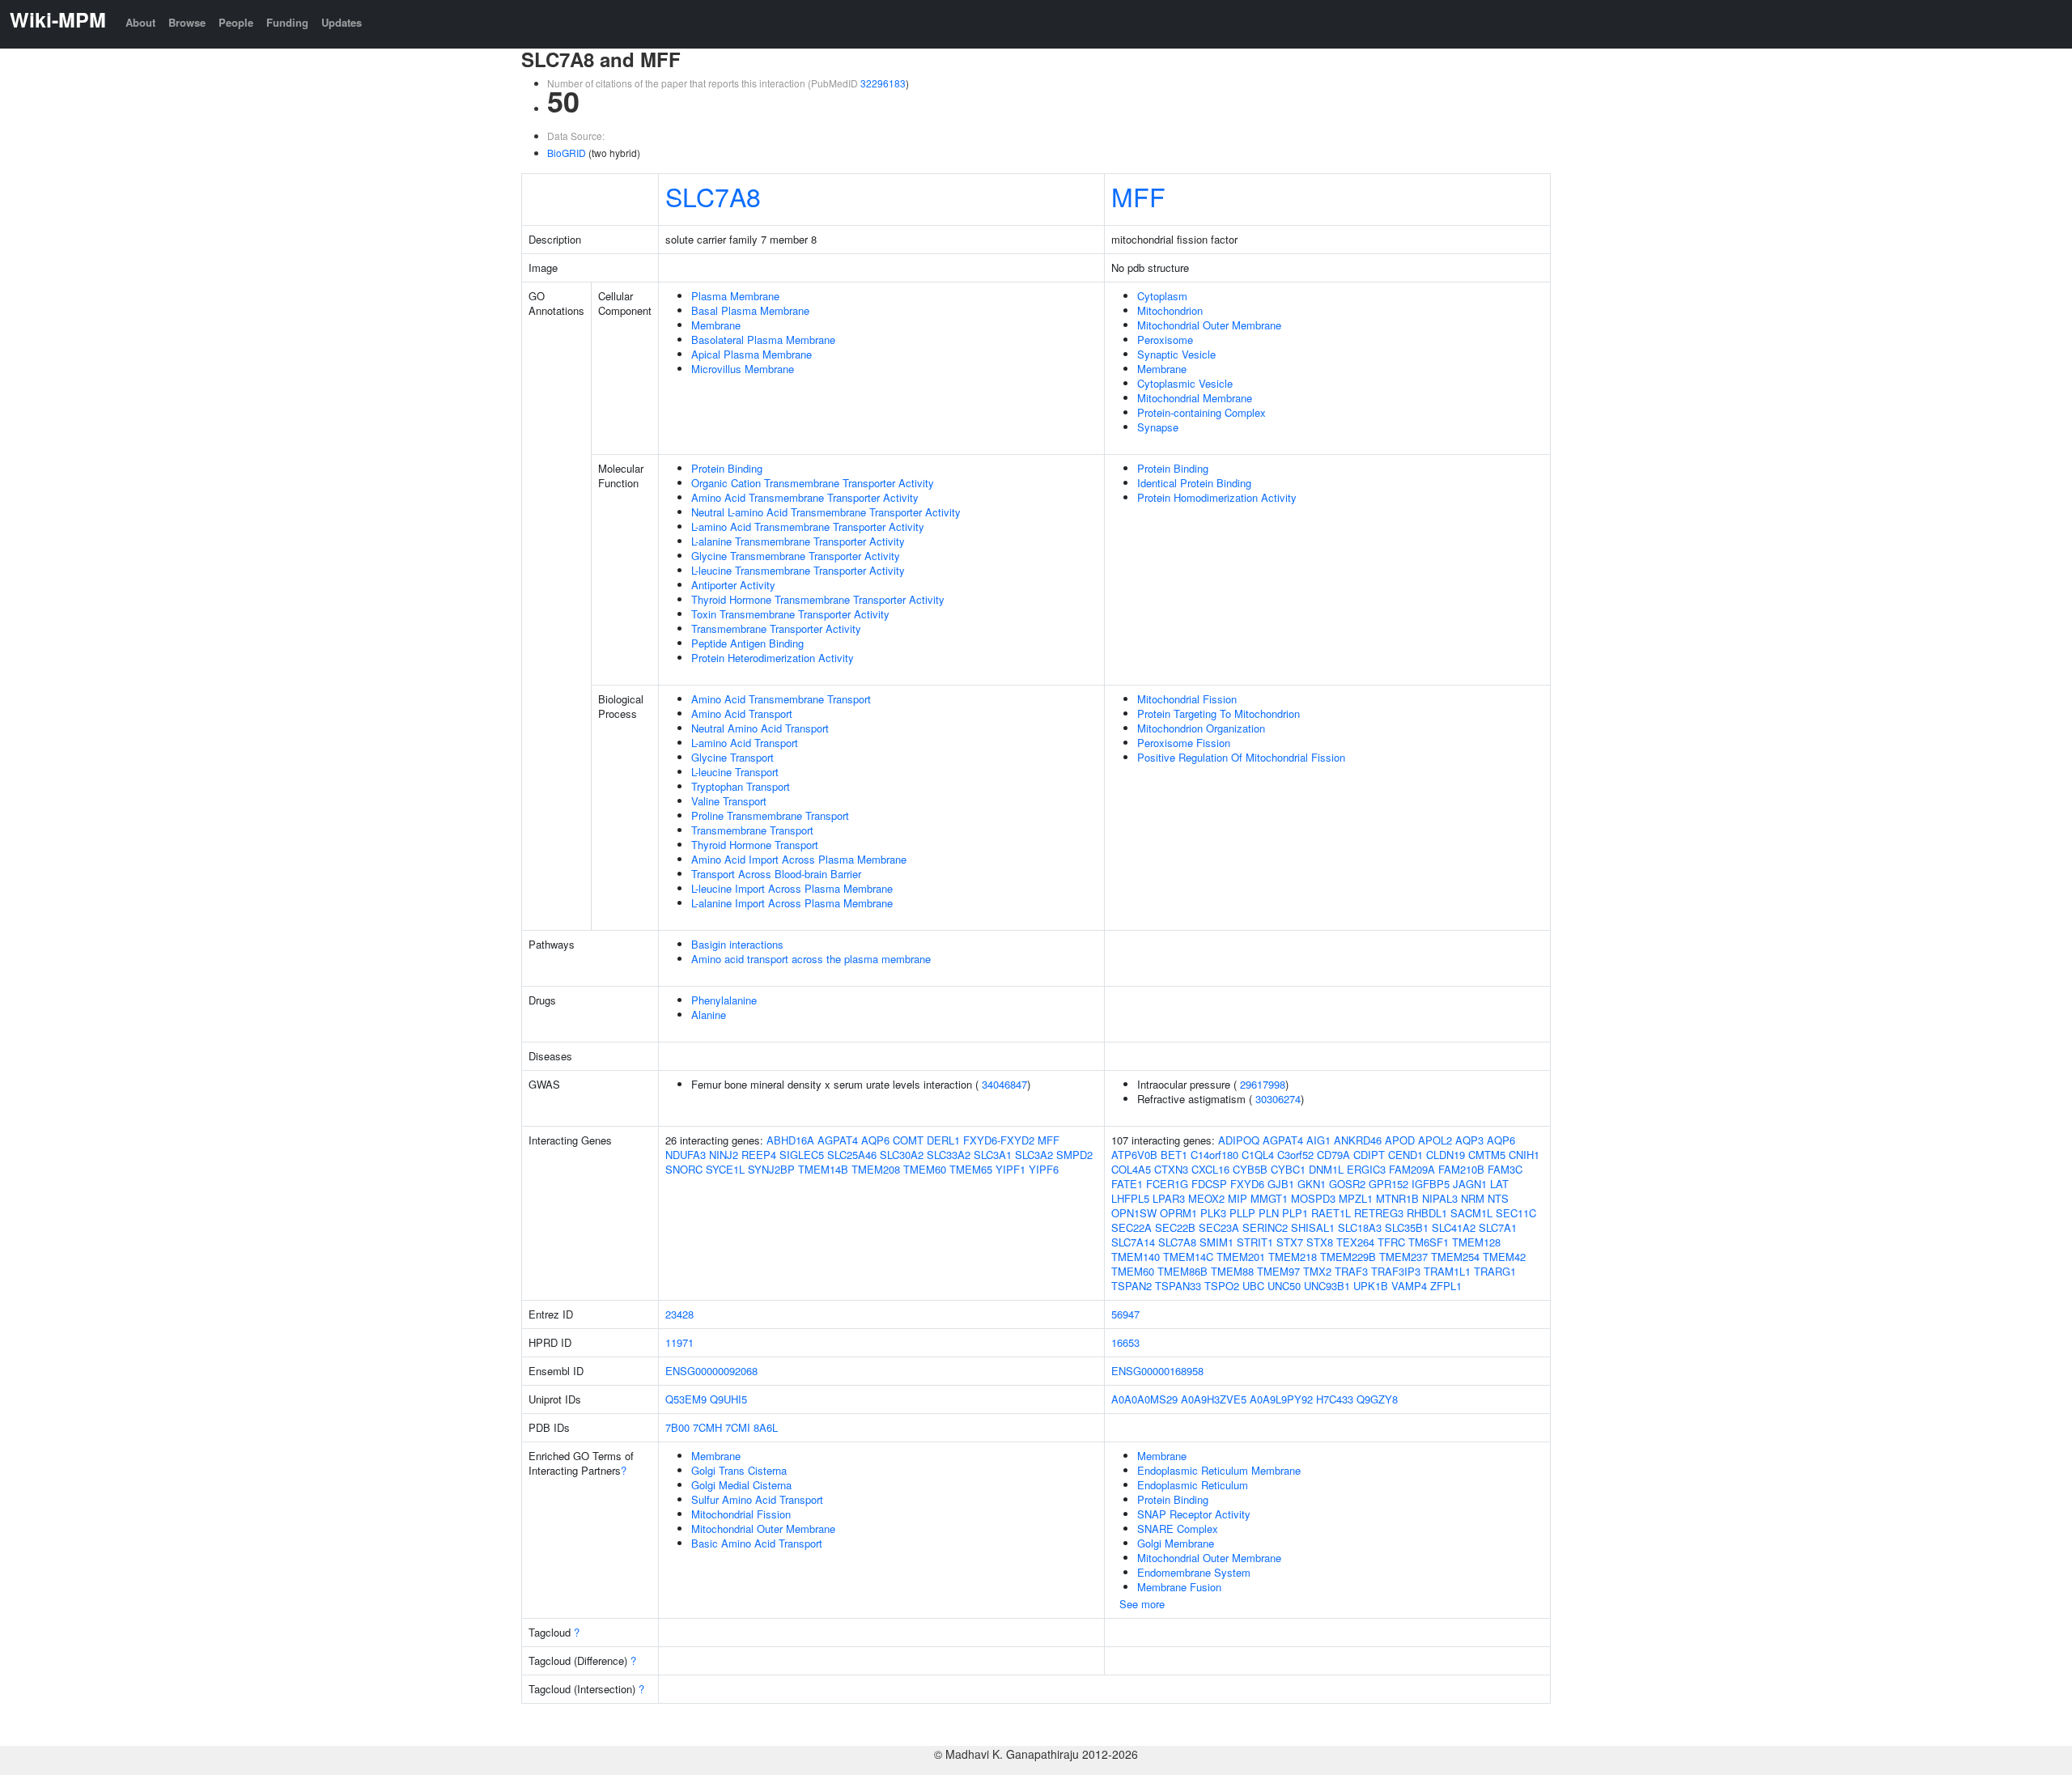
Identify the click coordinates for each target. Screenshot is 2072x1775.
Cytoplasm (1162, 296)
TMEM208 (876, 1169)
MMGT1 (1269, 1198)
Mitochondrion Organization (1201, 728)
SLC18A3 (1360, 1227)
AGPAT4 (838, 1140)
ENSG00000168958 (1157, 1371)
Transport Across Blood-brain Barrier (776, 874)
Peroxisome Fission (1184, 743)
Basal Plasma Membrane (750, 310)
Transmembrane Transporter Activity (776, 628)
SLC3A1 (993, 1155)
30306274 (1278, 1099)
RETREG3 (1379, 1213)
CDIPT (1369, 1155)
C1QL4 (1258, 1155)
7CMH (707, 1427)
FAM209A (1412, 1169)
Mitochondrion (1170, 310)
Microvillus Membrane (743, 369)
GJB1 (1281, 1184)
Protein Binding (727, 468)
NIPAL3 (1440, 1198)
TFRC (1391, 1242)
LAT (1499, 1184)
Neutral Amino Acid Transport (760, 728)
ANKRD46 (1358, 1140)
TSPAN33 (1178, 1286)
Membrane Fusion (1179, 1587)
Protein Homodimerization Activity (1217, 497)
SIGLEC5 (802, 1155)
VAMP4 (1409, 1286)
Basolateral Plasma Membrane (763, 340)
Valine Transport (729, 801)
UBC (1253, 1286)
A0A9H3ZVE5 (1214, 1399)
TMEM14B (823, 1169)
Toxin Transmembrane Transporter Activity (790, 614)
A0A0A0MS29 (1144, 1399)
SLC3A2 (1034, 1155)
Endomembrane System (1194, 1572)
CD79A (1333, 1155)
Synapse (1158, 427)
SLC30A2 (902, 1155)
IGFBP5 (1431, 1184)
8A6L (766, 1427)
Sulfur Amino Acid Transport (757, 1499)
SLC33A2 (949, 1155)
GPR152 (1388, 1184)
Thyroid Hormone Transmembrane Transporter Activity (818, 599)
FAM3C (1505, 1169)
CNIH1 (1524, 1155)
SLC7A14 (1133, 1242)
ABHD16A (790, 1140)
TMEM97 (1278, 1271)
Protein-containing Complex (1202, 412)
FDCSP (1209, 1184)
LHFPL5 (1130, 1198)
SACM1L (1471, 1213)
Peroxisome (1165, 340)
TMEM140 (1136, 1257)
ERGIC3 (1366, 1169)
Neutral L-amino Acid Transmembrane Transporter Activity (826, 512)
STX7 (1290, 1242)
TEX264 (1355, 1242)
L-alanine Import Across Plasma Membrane (792, 903)
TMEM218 (1293, 1257)
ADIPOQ (1239, 1140)
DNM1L (1326, 1169)
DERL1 (943, 1140)
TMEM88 (1232, 1271)
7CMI (738, 1427)
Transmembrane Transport (752, 830)
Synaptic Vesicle (1176, 354)
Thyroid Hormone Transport (755, 845)
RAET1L (1331, 1213)
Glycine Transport (732, 757)
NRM (1473, 1198)
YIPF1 (1011, 1169)
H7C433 (1335, 1399)
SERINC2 (1265, 1227)
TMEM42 (1504, 1257)
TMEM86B (1182, 1271)
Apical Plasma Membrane (752, 354)
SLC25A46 (852, 1155)
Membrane (716, 325)
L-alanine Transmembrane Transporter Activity (798, 541)
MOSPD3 (1313, 1198)
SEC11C (1516, 1213)
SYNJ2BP (771, 1169)
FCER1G (1167, 1184)
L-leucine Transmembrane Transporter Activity (798, 570)
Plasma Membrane (735, 296)
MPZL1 (1356, 1198)
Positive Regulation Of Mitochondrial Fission (1241, 757)
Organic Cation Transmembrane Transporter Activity (813, 483)
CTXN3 (1171, 1169)
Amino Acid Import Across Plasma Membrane (799, 859)
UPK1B (1371, 1286)
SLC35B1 (1407, 1227)
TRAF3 (1351, 1271)
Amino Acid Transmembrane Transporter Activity (805, 497)
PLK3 (1213, 1213)
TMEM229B (1348, 1257)
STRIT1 (1255, 1242)
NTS (1498, 1198)
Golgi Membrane (1176, 1543)
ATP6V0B (1134, 1155)
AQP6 (875, 1140)
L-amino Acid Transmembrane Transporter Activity (808, 527)
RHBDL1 (1427, 1213)
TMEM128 (1476, 1242)
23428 (679, 1314)
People (236, 22)
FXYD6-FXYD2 (999, 1140)
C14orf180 (1214, 1155)
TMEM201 (1241, 1257)
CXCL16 (1210, 1169)
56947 (1125, 1314)
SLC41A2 (1454, 1227)
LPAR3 (1169, 1198)
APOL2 (1435, 1140)
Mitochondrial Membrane (1195, 398)
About (140, 22)
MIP (1238, 1198)
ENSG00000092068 (711, 1371)
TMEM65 (971, 1169)
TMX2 (1317, 1271)
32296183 (883, 83)
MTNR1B (1397, 1198)
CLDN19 (1446, 1155)
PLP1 (1295, 1213)
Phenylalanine (724, 1000)
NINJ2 (724, 1155)
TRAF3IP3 (1396, 1271)
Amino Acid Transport (742, 713)
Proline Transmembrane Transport (770, 815)
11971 (679, 1342)
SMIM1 (1216, 1242)
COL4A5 (1131, 1169)
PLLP (1242, 1213)
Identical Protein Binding (1194, 483)
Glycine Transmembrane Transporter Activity (796, 556)
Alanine (709, 1015)
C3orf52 (1295, 1155)
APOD (1400, 1140)
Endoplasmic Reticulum (1193, 1485)
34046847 (1004, 1084)
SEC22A (1132, 1227)
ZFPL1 (1446, 1286)
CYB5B (1250, 1169)
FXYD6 (1247, 1184)
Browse (187, 22)
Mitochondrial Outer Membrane (1209, 325)
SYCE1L (725, 1169)
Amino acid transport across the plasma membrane (811, 959)
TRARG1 (1495, 1271)
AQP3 (1469, 1140)
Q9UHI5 (728, 1399)
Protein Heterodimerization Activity (773, 658)
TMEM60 (925, 1169)
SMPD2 (1074, 1155)
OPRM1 (1178, 1213)
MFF (1138, 196)
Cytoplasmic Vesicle (1185, 383)
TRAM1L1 (1447, 1271)
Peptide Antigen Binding (747, 643)
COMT (908, 1140)
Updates (342, 22)
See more (1142, 1604)
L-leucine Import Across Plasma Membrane (792, 888)
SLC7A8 (713, 196)
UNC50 (1284, 1286)
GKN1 (1312, 1184)
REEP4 (759, 1155)
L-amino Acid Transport (745, 743)
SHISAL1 (1313, 1227)
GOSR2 (1347, 1184)
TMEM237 (1403, 1257)
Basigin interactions (737, 944)
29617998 (1263, 1084)
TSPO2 (1222, 1286)
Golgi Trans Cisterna (739, 1470)
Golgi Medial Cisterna (741, 1485)
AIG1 (1318, 1140)
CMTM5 (1487, 1155)
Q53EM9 (686, 1399)
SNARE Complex (1178, 1529)
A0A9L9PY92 (1281, 1399)
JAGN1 (1470, 1184)
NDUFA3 (686, 1155)
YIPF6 (1044, 1169)
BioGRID (567, 153)
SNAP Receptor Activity (1194, 1514)
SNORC (684, 1169)
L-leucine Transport (735, 772)
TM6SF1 (1429, 1242)
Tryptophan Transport (741, 786)
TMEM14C (1188, 1257)
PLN (1269, 1213)
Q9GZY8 (1377, 1399)
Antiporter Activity (733, 585)
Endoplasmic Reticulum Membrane (1219, 1470)
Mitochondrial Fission (1187, 699)
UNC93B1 (1327, 1286)
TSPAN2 (1132, 1286)
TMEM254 (1455, 1257)
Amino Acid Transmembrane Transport (781, 699)
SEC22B (1175, 1227)
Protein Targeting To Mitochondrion (1219, 713)
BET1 (1174, 1155)
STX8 (1320, 1242)
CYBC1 (1288, 1169)
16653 (1125, 1342)
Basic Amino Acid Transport (757, 1543)
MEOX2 (1206, 1198)
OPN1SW (1134, 1213)
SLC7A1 (1498, 1227)
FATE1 (1127, 1184)
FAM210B (1461, 1169)
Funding (287, 22)
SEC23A (1219, 1227)
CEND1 (1405, 1155)
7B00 (677, 1427)
